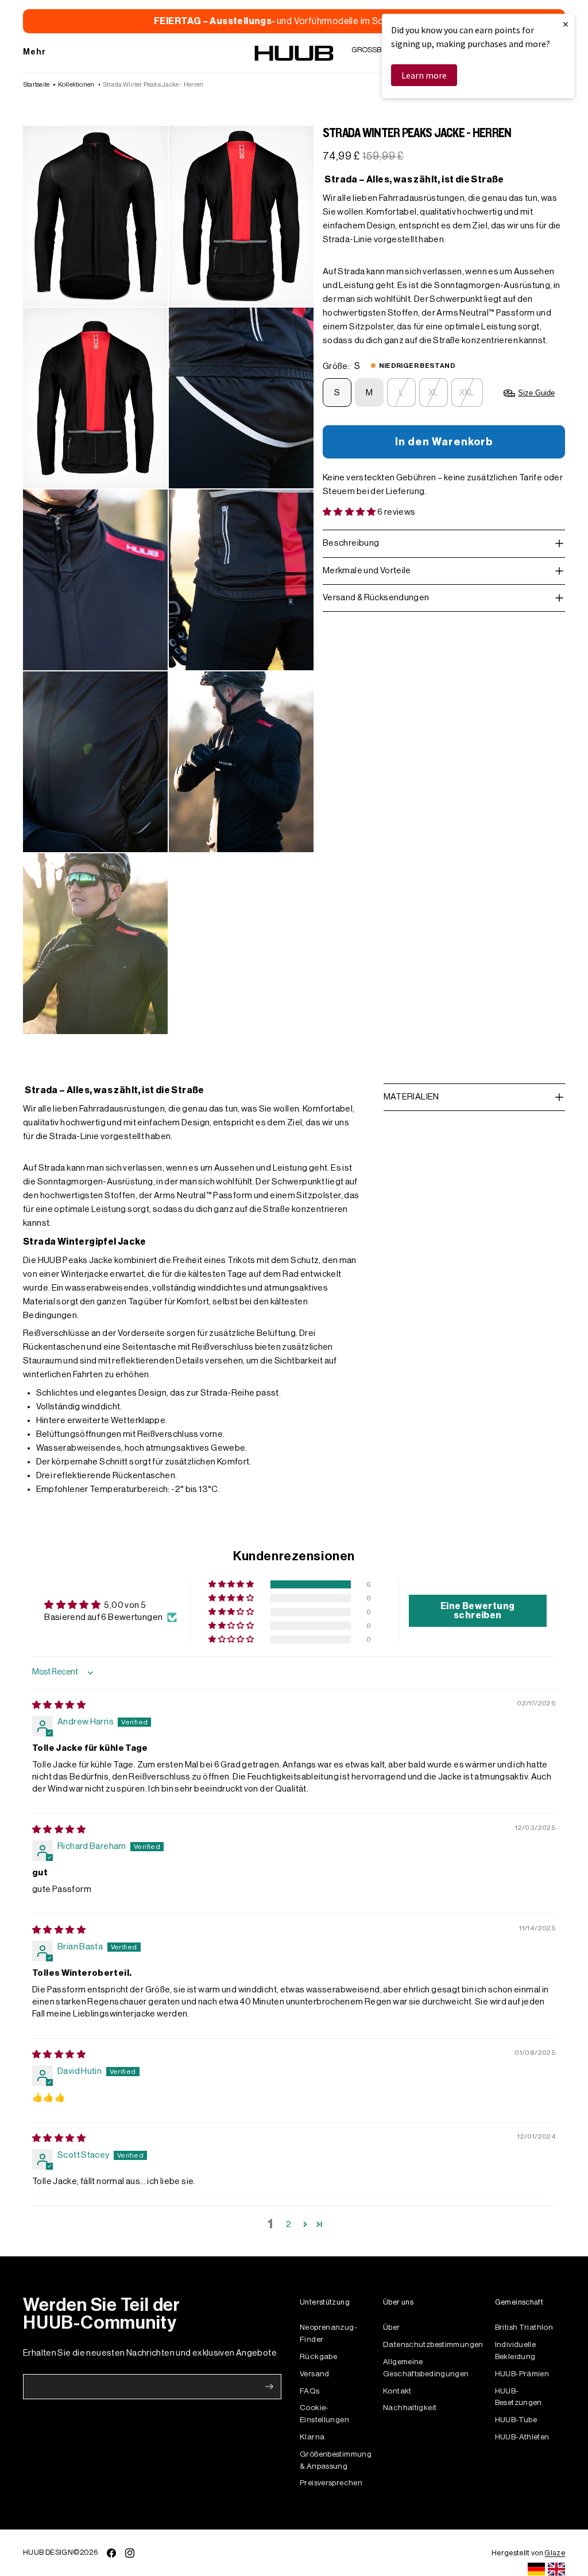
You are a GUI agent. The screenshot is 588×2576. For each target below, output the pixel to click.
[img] (59, 1705)
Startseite (36, 85)
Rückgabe (318, 2357)
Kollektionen (76, 85)
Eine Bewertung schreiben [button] (477, 1611)
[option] (556, 2569)
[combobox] (536, 2569)
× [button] (566, 24)
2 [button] (289, 2225)
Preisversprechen (331, 2483)
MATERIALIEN (411, 1097)
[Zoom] (95, 216)
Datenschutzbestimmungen (433, 2344)
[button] (350, 512)
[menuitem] (35, 53)
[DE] (536, 2569)
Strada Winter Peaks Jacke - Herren (153, 85)
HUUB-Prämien (522, 2374)
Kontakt (397, 2391)
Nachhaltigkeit (410, 2408)
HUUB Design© (51, 2552)
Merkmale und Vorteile (367, 571)
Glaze (555, 2553)
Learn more (424, 75)
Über (392, 2327)
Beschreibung (351, 543)
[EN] (556, 2569)
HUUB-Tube (516, 2420)
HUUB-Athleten (522, 2437)
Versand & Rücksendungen (376, 598)
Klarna (312, 2437)
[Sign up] (269, 2387)
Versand (315, 2374)
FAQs (310, 2391)
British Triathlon (524, 2327)
